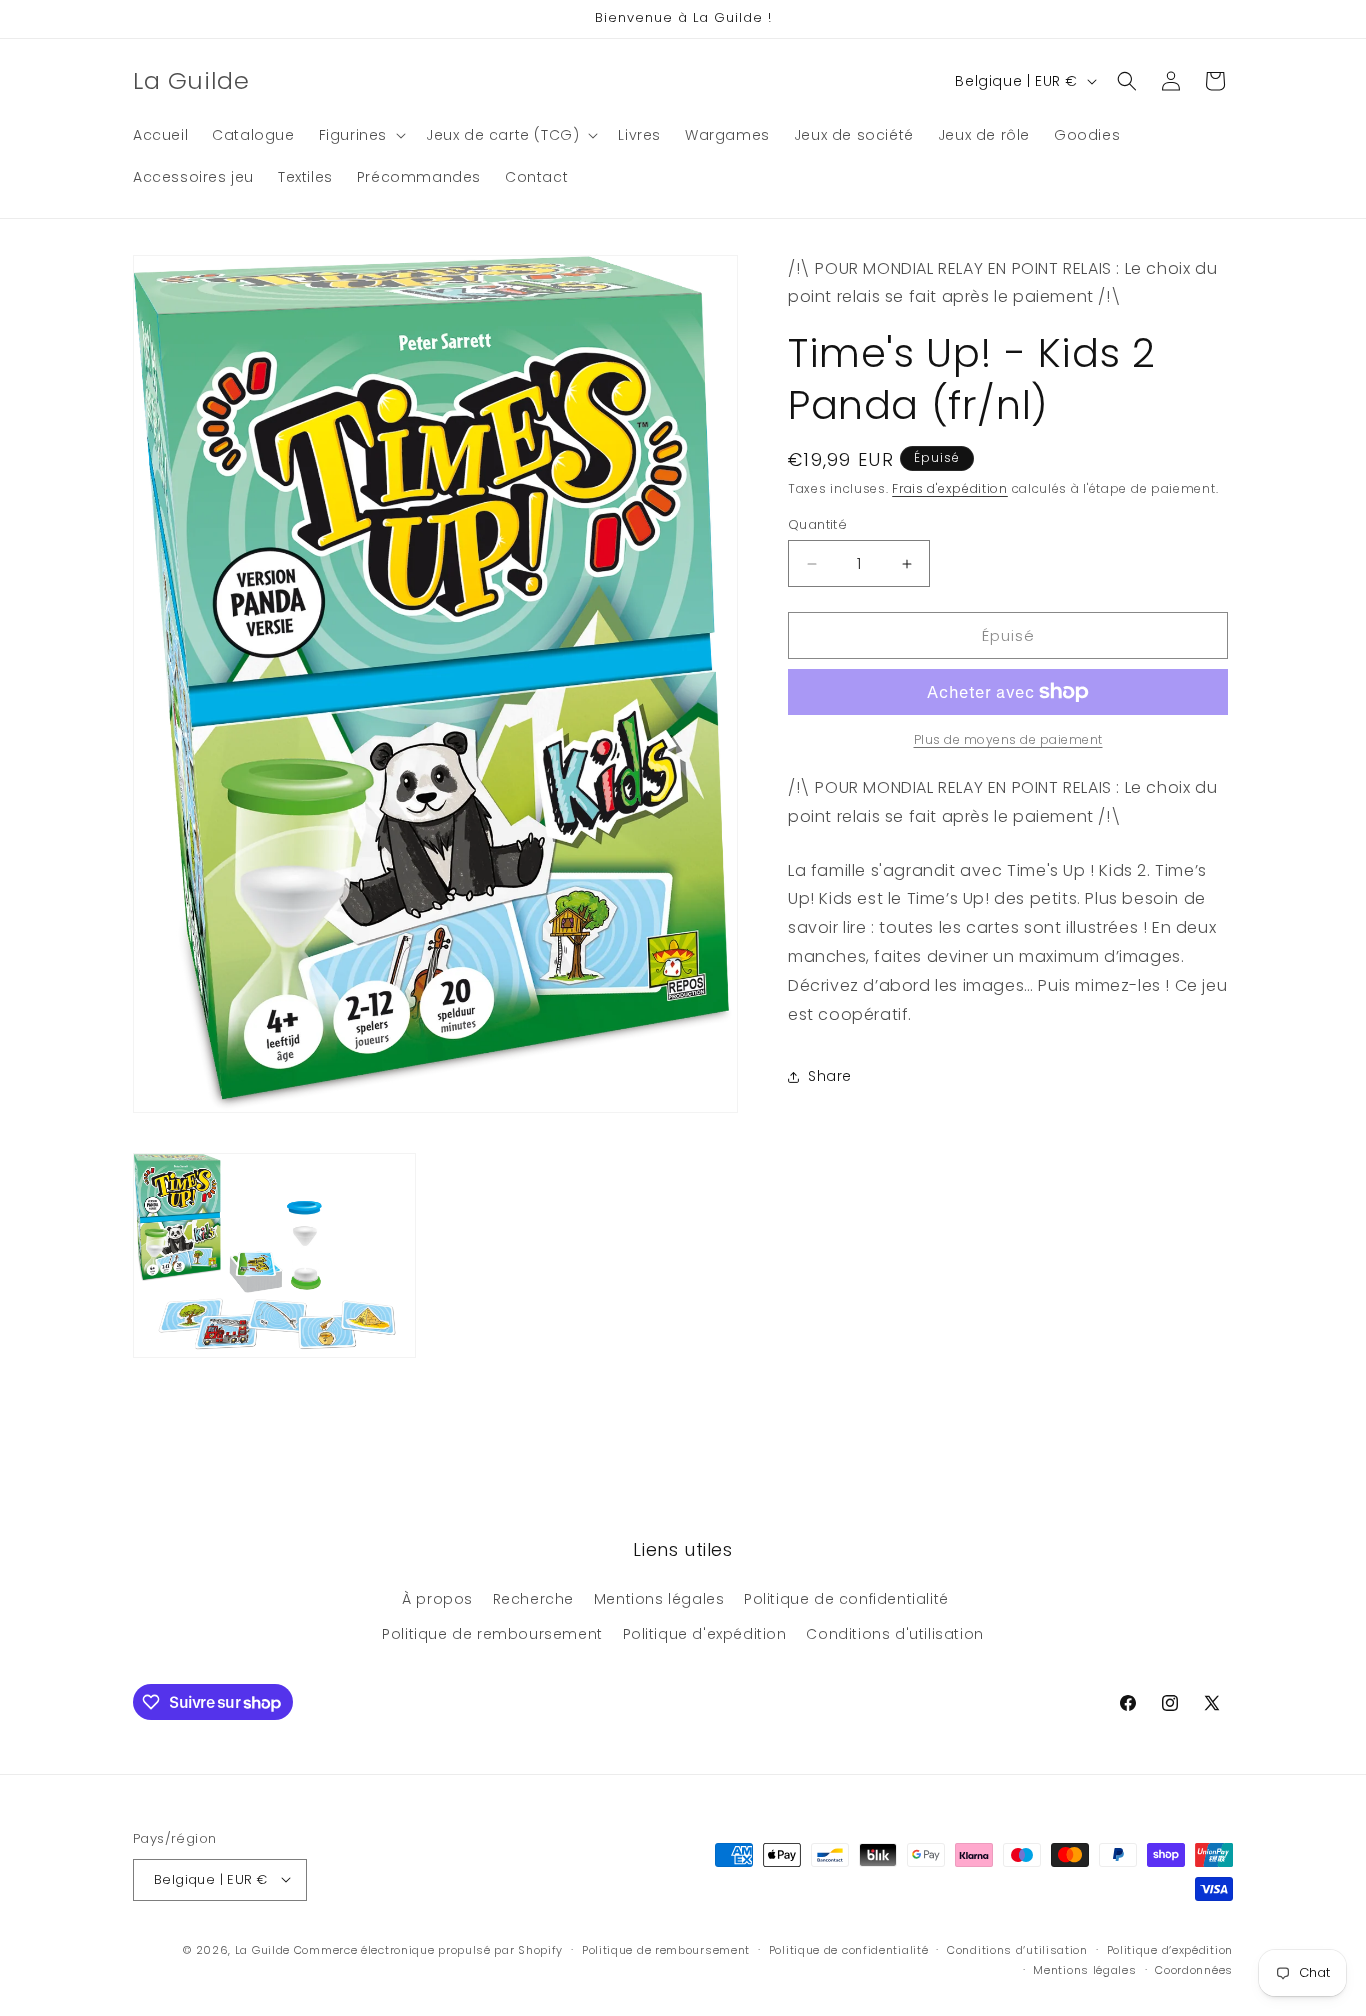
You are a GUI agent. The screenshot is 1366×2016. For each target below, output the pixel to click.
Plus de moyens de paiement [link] (1008, 739)
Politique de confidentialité (846, 1598)
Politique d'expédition (705, 1634)
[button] (360, 135)
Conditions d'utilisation (894, 1634)
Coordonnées (1194, 1970)
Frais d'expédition (950, 488)
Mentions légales (659, 1598)
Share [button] (830, 1076)
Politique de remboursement (492, 1634)
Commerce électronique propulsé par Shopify (428, 1949)
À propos (437, 1598)
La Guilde (262, 1949)
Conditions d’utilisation (1017, 1949)
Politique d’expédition (1170, 1949)
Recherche (533, 1598)
